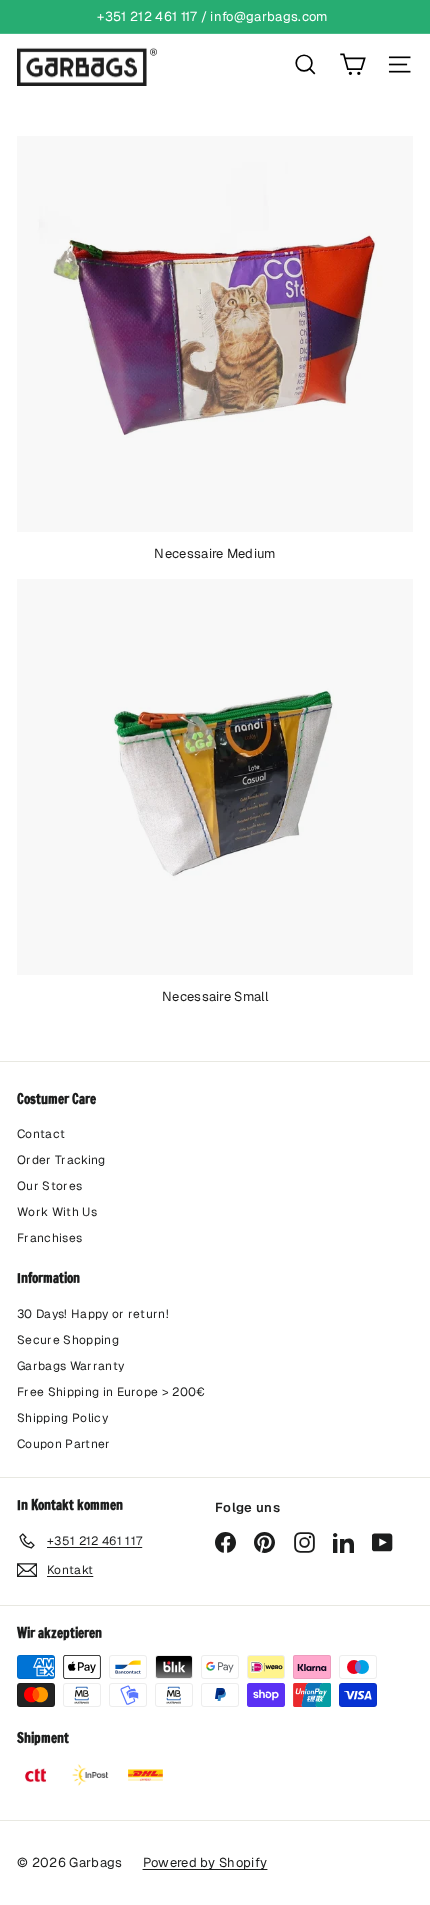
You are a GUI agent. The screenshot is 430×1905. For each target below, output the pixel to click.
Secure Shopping (68, 1340)
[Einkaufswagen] (352, 64)
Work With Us (57, 1212)
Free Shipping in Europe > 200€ (111, 1392)
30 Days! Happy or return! (93, 1314)
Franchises (49, 1238)
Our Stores (49, 1186)
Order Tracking (61, 1160)
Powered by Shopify (205, 1862)
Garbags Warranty (70, 1366)
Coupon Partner (64, 1444)
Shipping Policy (62, 1418)
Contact (41, 1134)
